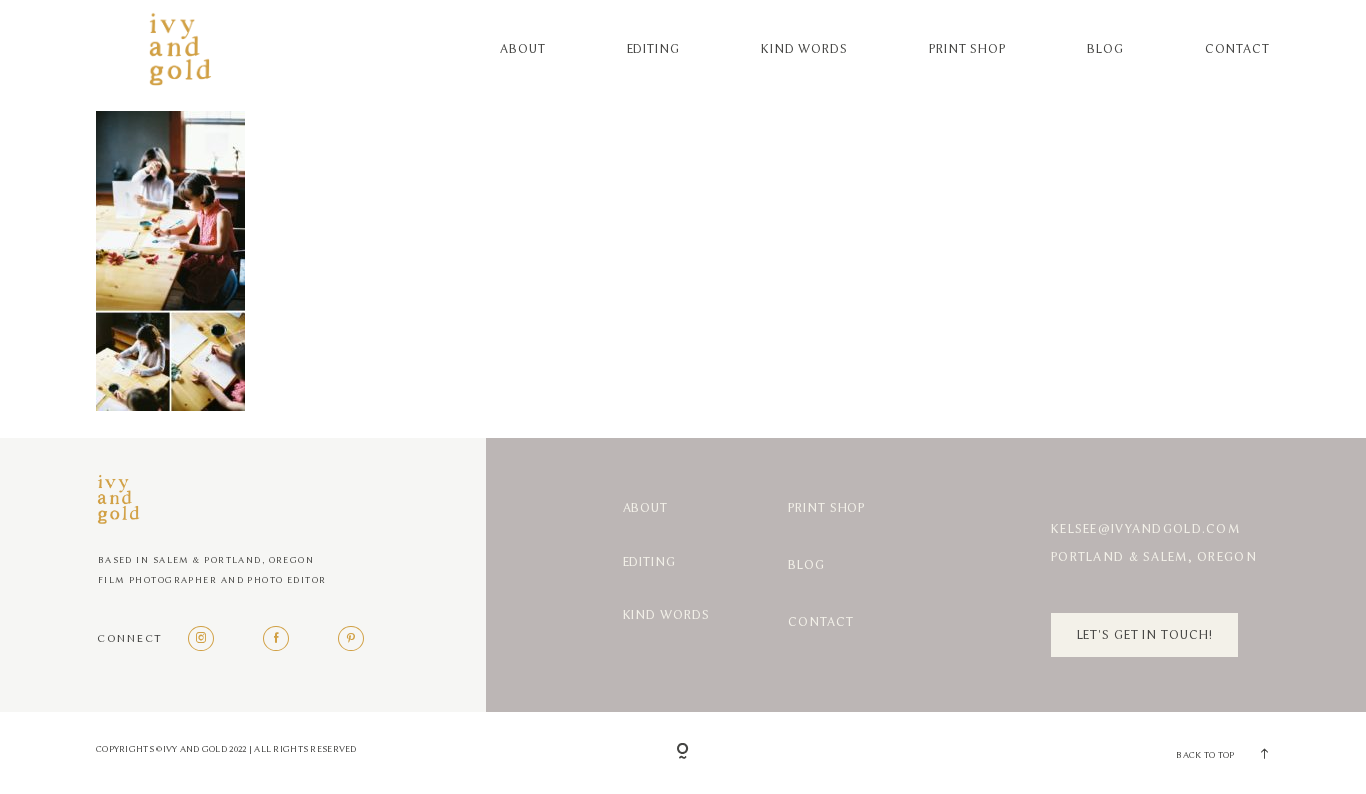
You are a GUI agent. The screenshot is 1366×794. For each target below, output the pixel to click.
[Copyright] (683, 752)
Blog (1105, 49)
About (522, 49)
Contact (1237, 49)
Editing (653, 49)
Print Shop (967, 49)
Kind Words (804, 49)
